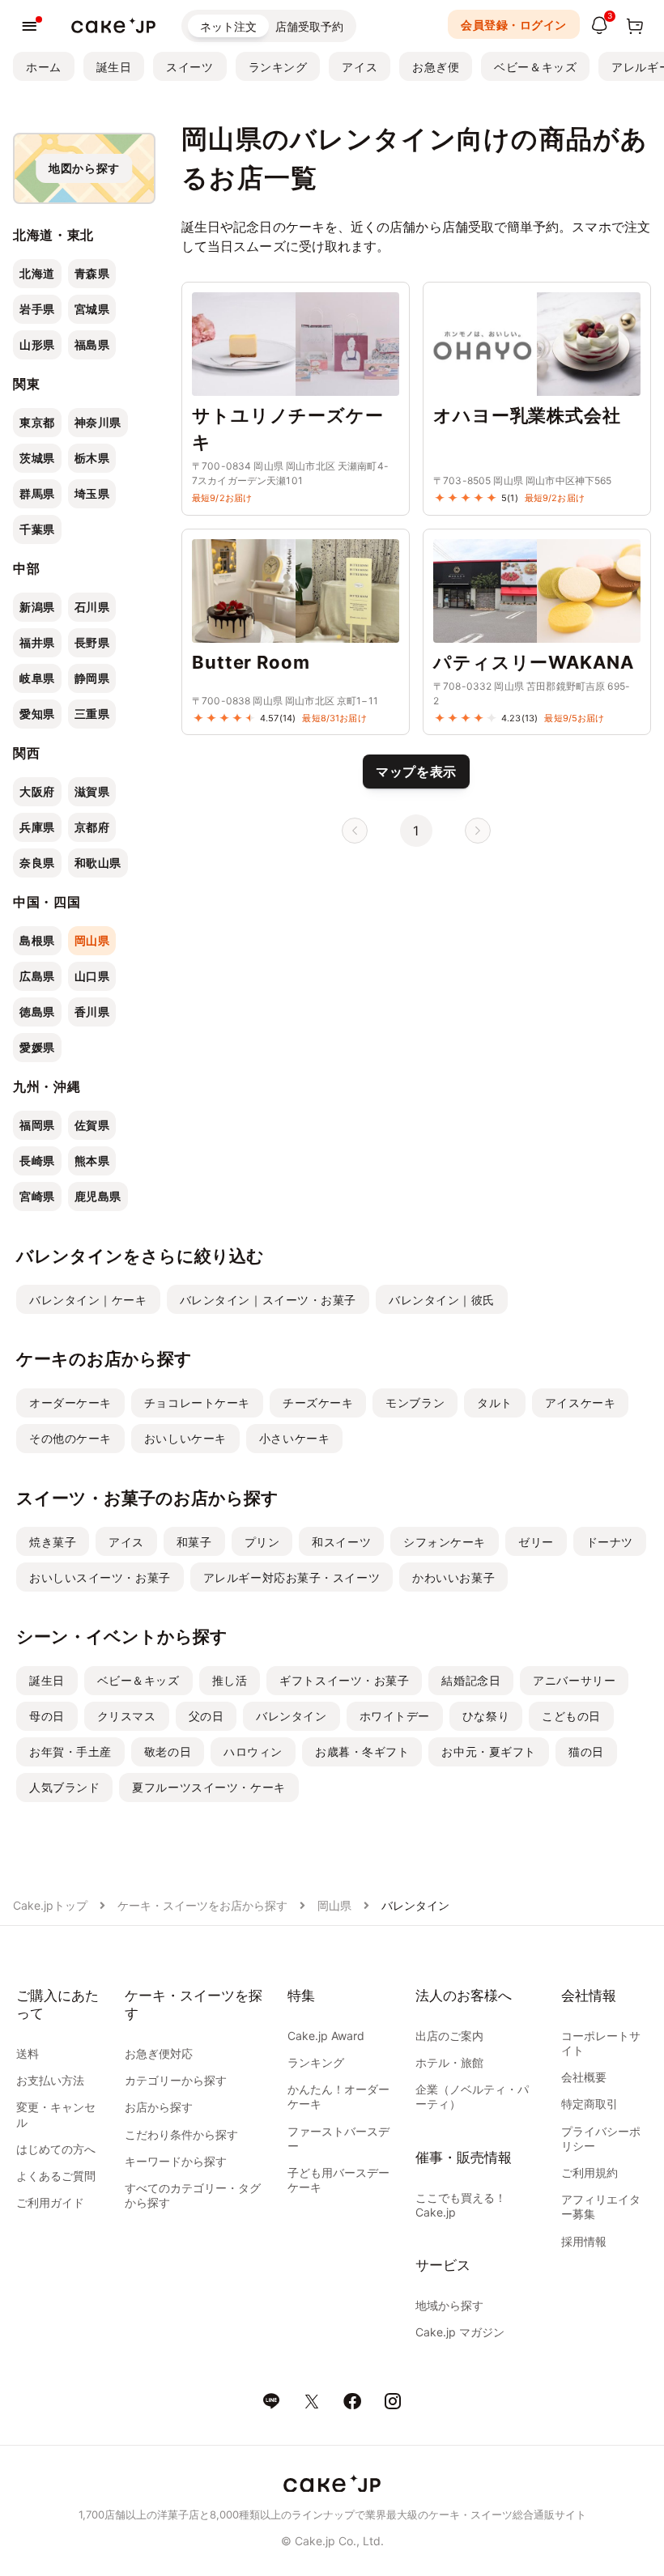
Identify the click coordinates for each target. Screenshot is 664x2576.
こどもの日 (571, 1716)
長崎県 (37, 1160)
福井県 (37, 642)
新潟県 (37, 607)
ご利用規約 (590, 2172)
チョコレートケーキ (197, 1403)
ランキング (278, 67)
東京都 (37, 422)
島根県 (37, 940)
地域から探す (449, 2305)
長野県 (92, 642)
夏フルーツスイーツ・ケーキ (209, 1787)
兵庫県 (37, 827)
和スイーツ (341, 1542)
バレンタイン (291, 1716)
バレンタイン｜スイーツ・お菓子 (268, 1300)
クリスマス (127, 1716)
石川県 (92, 607)
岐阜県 (37, 678)
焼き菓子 (53, 1542)
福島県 (92, 344)
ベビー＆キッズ (535, 67)
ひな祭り (486, 1716)
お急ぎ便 (436, 67)
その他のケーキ (70, 1438)
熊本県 (92, 1160)
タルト (495, 1403)
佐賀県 (92, 1125)
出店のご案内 (449, 2036)
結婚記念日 (471, 1680)
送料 (28, 2053)
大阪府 (37, 791)
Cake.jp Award (326, 2036)
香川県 (92, 1012)
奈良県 (37, 863)
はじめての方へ (56, 2149)
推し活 (230, 1680)
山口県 (92, 976)
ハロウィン (253, 1751)
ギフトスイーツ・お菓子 (344, 1680)
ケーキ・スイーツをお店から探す (202, 1905)
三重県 (92, 714)
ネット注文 (228, 26)
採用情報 (584, 2241)
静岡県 (92, 678)
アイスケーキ (580, 1403)
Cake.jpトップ (50, 1905)
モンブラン (415, 1403)
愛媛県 (37, 1047)
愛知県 (37, 714)
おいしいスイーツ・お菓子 (100, 1577)
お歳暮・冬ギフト (362, 1751)
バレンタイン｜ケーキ (88, 1300)
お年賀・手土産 (70, 1751)
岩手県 (37, 309)
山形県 (37, 344)
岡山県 (92, 940)
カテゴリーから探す (176, 2080)
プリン (262, 1542)
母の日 (47, 1716)
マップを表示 (416, 772)
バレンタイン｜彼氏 (442, 1300)
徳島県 (37, 1012)
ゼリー (536, 1542)
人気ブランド (64, 1787)
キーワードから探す (176, 2161)
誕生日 (114, 67)
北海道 (37, 273)
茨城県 (37, 458)
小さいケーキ (294, 1438)
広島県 (37, 976)
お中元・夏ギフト (488, 1751)
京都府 (92, 827)
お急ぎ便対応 (159, 2053)
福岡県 (37, 1125)
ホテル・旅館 (449, 2062)
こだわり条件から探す (181, 2134)
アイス (360, 67)
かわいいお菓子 (453, 1577)
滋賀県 (92, 791)
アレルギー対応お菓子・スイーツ (292, 1577)
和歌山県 (98, 863)
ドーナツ (610, 1542)
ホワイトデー (395, 1716)
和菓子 (194, 1542)
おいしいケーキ (185, 1438)
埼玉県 (92, 493)
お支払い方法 (50, 2080)
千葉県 (37, 529)
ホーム (44, 67)
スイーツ (189, 67)
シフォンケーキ (445, 1542)
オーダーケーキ (70, 1403)
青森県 (92, 273)
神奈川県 (98, 422)
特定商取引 (590, 2104)
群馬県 (37, 493)
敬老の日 (168, 1751)
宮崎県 (37, 1196)
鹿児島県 (98, 1196)
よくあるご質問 (56, 2176)
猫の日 (586, 1751)
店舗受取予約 (309, 26)
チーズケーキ (318, 1403)
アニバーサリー (574, 1680)
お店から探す (159, 2107)
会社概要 (584, 2077)
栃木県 (92, 458)
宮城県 (92, 309)
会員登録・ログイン (514, 25)
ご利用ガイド (50, 2202)
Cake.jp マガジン (460, 2332)
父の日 (206, 1716)
